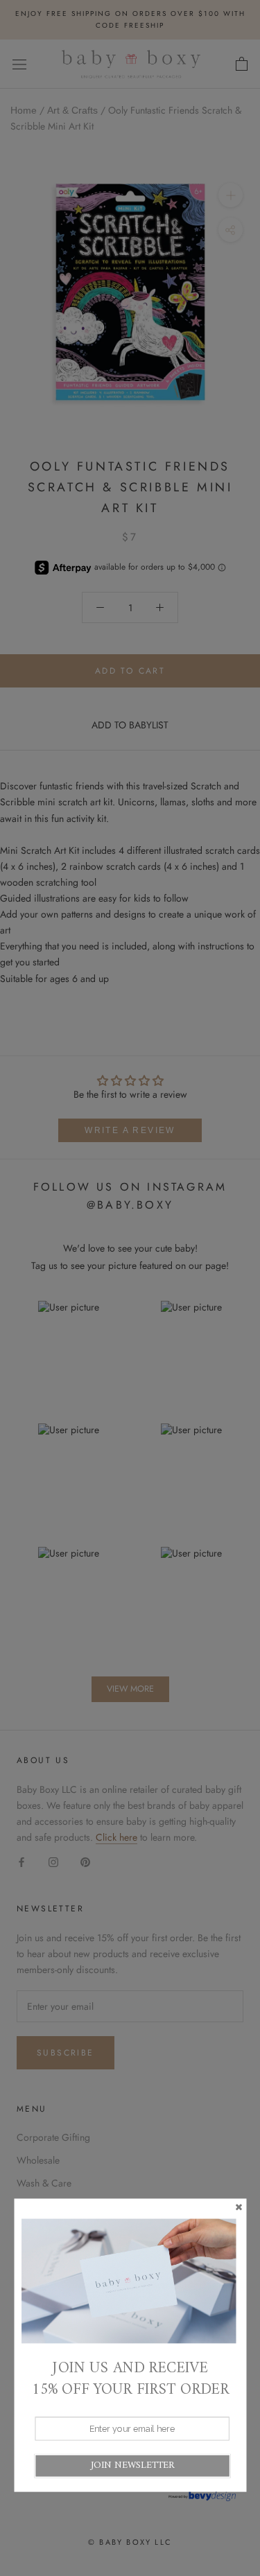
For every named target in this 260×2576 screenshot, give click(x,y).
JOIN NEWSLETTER (132, 2465)
